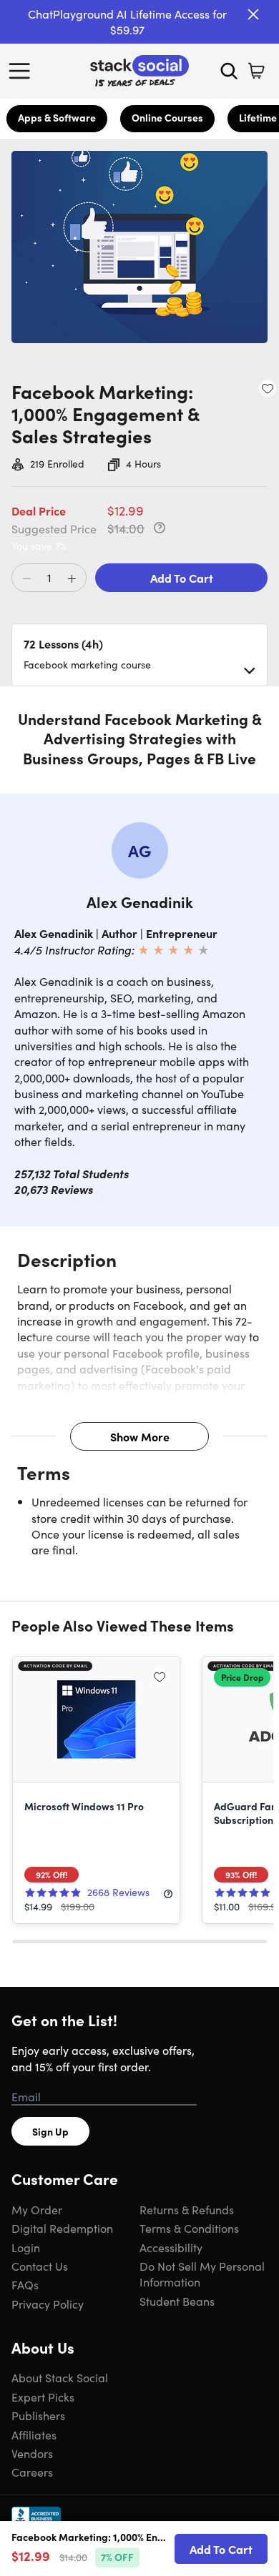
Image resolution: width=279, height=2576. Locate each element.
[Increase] (72, 578)
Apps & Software (57, 117)
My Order (37, 2209)
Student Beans (177, 2301)
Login (26, 2247)
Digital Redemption (62, 2228)
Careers (32, 2472)
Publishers (38, 2415)
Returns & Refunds (187, 2209)
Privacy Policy (48, 2304)
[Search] (229, 71)
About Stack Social (60, 2377)
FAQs (25, 2284)
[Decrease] (26, 578)
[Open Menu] (23, 71)
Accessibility (171, 2247)
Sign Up (50, 2131)
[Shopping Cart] (256, 71)
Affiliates (34, 2434)
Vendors (32, 2453)
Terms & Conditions (189, 2228)
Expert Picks (43, 2397)
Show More (140, 1436)
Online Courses (167, 117)
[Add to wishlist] (268, 388)
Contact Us (40, 2266)
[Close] (253, 14)
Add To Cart (182, 578)
